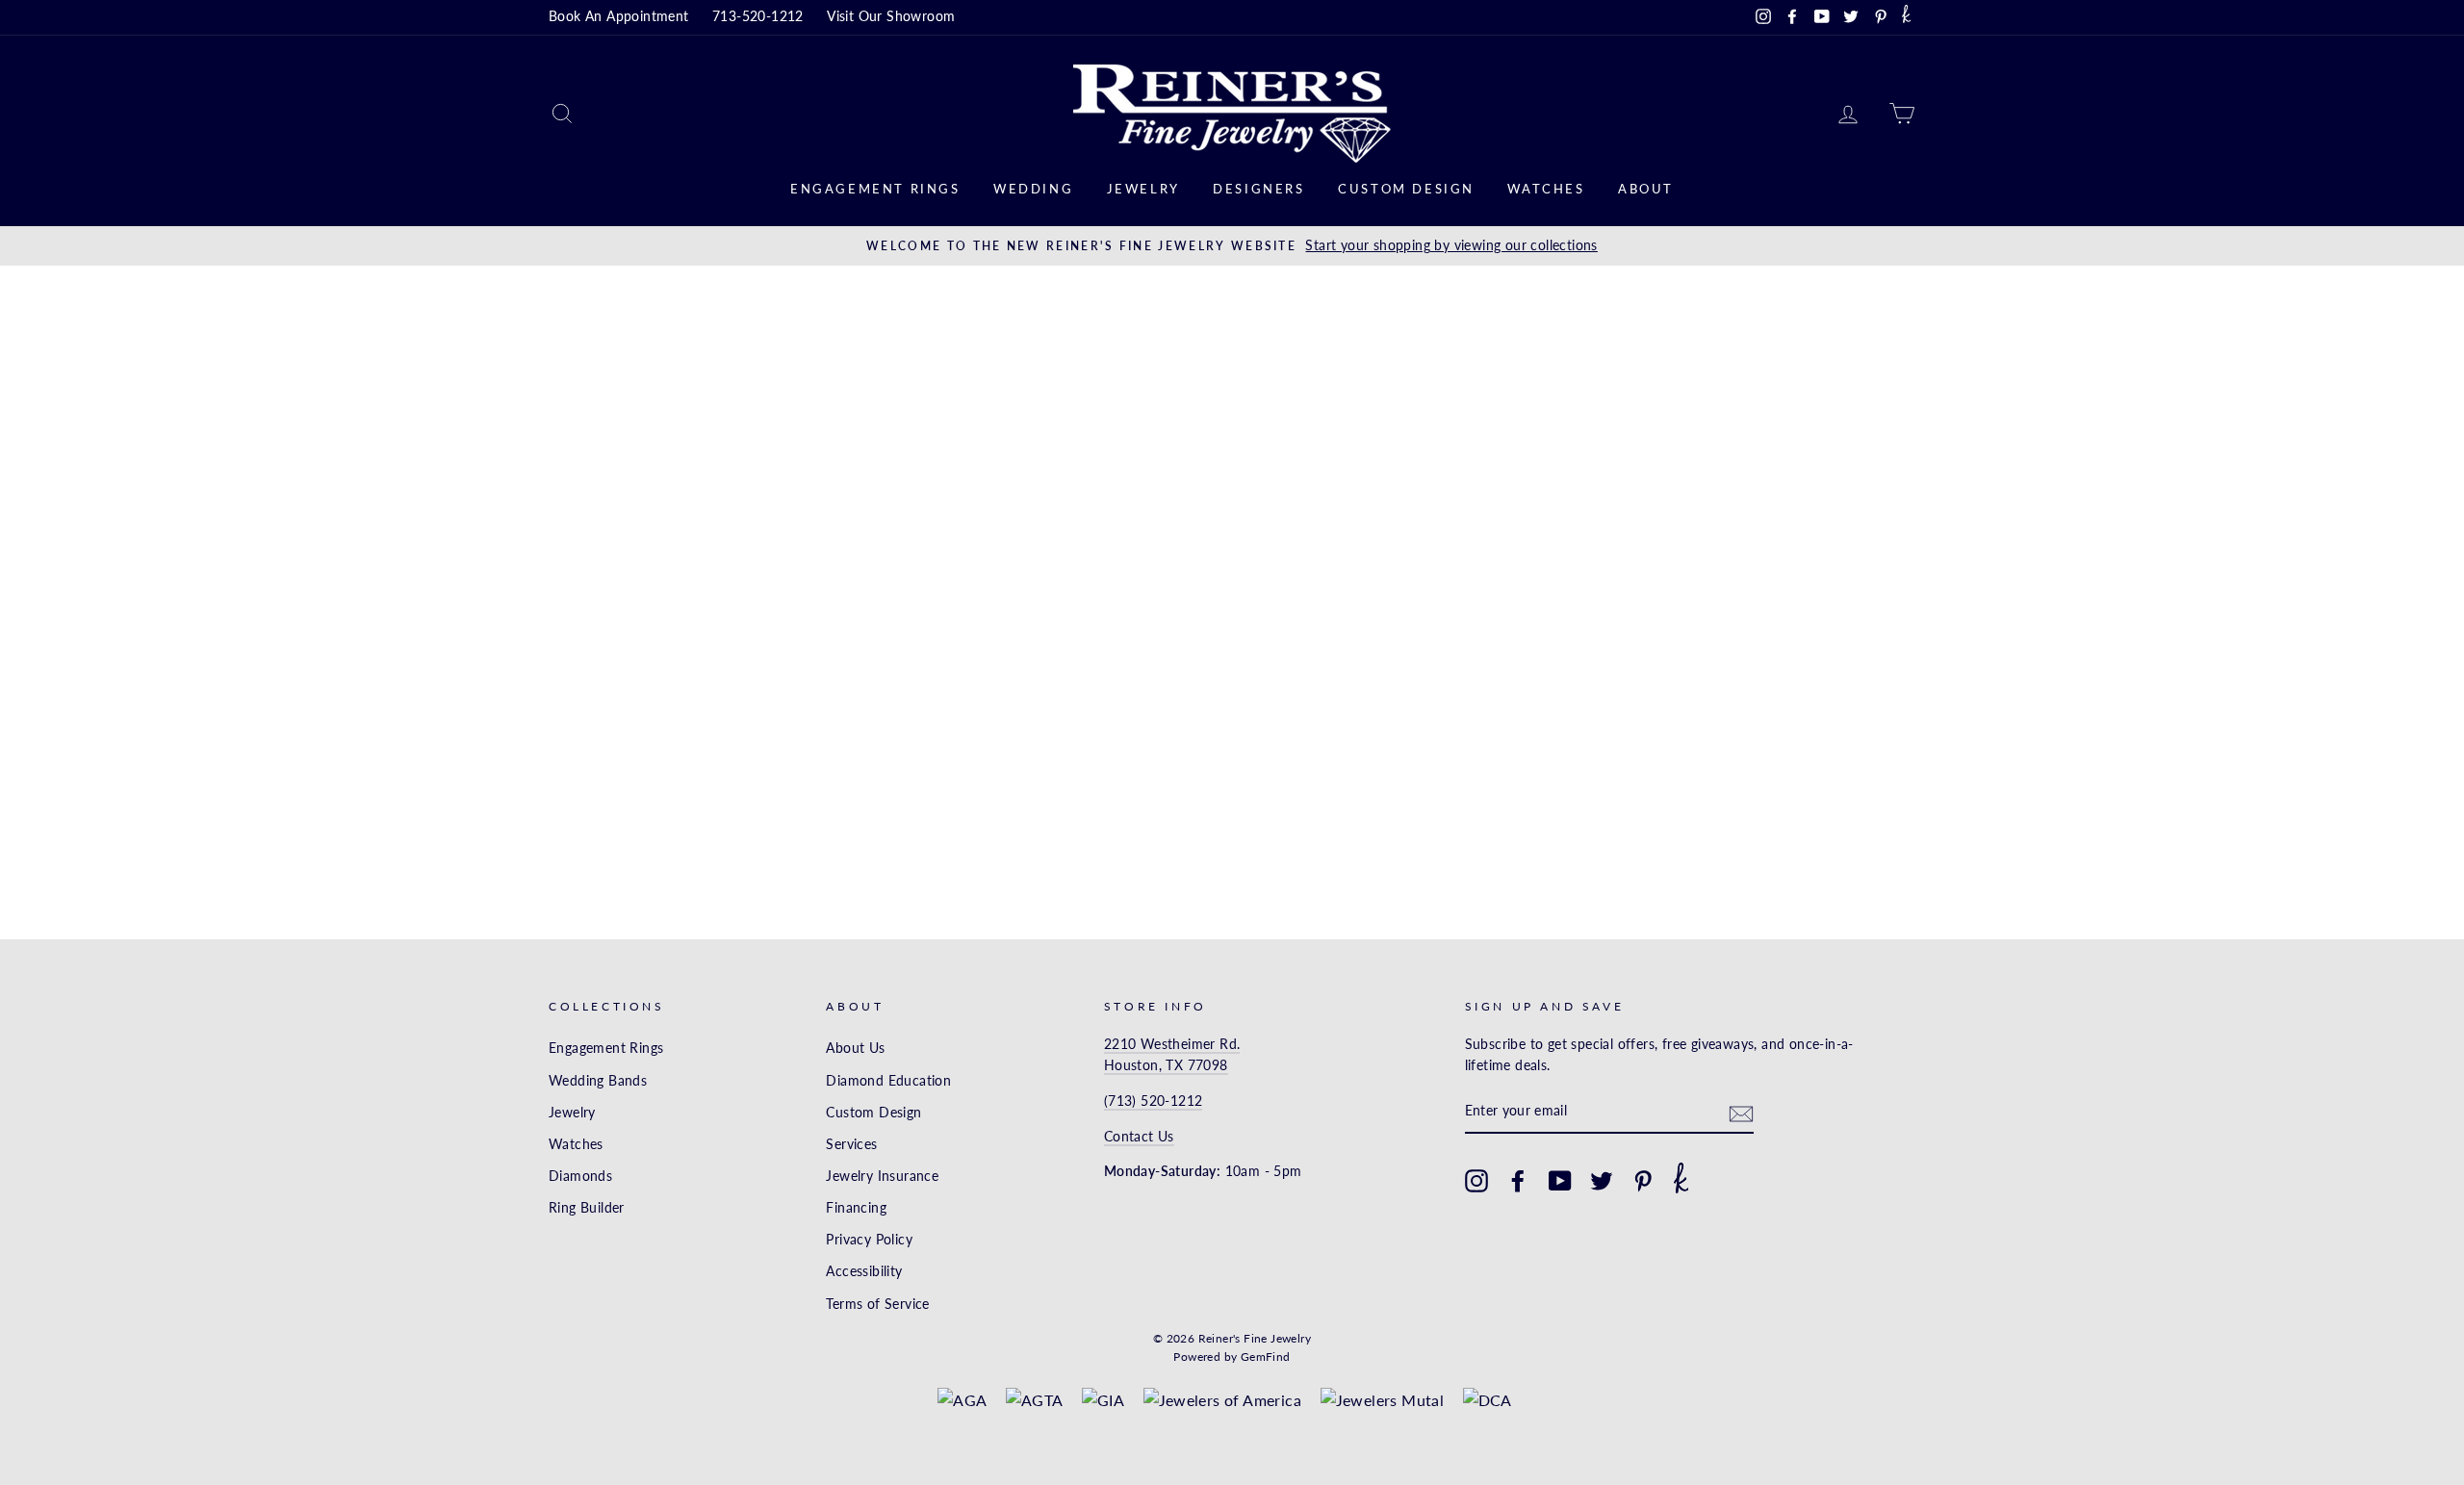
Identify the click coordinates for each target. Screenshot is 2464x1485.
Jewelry (1143, 189)
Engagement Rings (875, 189)
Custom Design (1406, 189)
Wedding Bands (598, 1081)
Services (851, 1144)
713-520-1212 (758, 16)
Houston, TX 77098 (1166, 1065)
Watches (1546, 189)
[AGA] (962, 1400)
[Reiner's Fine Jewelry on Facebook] (1518, 1181)
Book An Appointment (619, 16)
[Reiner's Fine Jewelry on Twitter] (1602, 1181)
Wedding (1033, 189)
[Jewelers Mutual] (1383, 1400)
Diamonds (580, 1176)
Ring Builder (587, 1208)
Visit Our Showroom (891, 16)
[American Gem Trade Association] (1035, 1400)
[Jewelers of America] (1223, 1400)
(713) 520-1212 (1154, 1101)
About (1646, 189)
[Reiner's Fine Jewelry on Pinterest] (1643, 1181)
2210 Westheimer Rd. (1172, 1044)
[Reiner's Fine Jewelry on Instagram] (1476, 1181)
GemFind (1266, 1357)
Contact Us (1139, 1137)
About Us (855, 1048)
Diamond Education (888, 1081)
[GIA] (1103, 1400)
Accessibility (864, 1271)
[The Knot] (1906, 17)
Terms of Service (877, 1304)
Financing (856, 1208)
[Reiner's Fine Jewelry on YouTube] (1560, 1181)
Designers (1258, 189)
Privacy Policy (869, 1240)
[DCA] (1488, 1400)
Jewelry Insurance (882, 1176)
